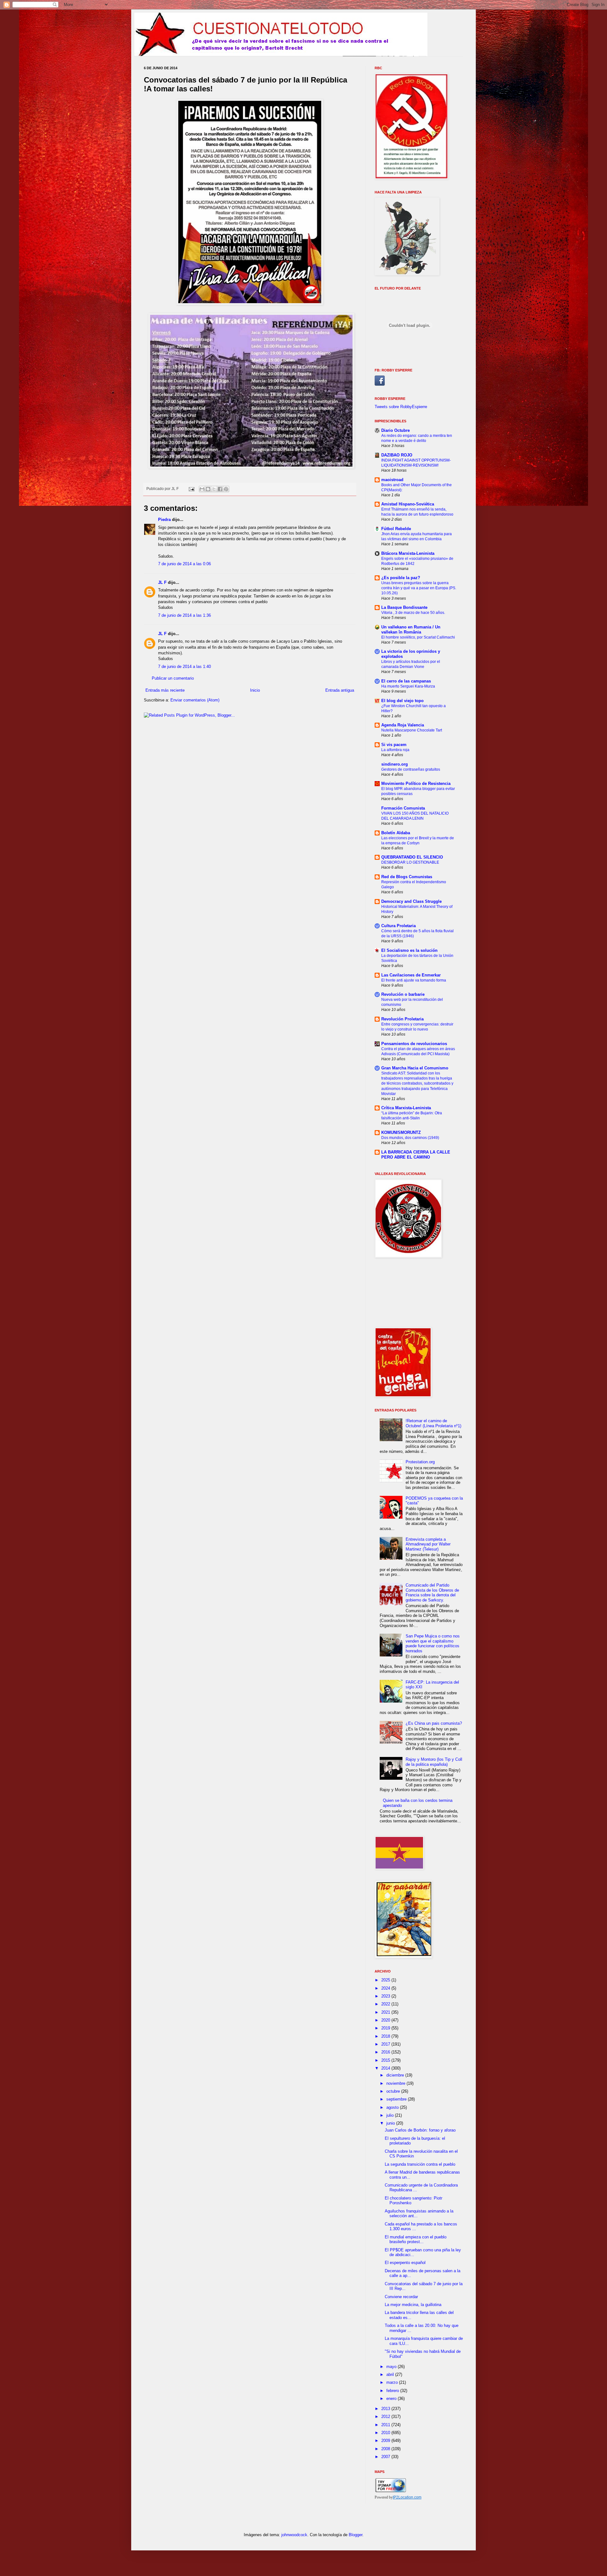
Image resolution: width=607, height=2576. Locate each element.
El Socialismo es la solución (409, 950)
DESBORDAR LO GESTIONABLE (410, 862)
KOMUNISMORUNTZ (401, 1132)
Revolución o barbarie (403, 994)
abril (391, 2374)
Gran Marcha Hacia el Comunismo (415, 1068)
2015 (386, 2060)
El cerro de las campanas (406, 681)
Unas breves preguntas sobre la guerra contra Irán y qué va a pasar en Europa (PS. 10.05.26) (419, 588)
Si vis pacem (394, 745)
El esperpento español (405, 2263)
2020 (386, 2020)
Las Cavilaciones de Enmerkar (411, 975)
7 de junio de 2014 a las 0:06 (184, 564)
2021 (386, 2012)
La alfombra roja (395, 750)
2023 (386, 1996)
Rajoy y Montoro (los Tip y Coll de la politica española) (434, 1762)
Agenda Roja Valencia (403, 725)
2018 (386, 2036)
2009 (386, 2441)
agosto (393, 2107)
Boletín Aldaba (396, 833)
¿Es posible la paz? (401, 578)
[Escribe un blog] (208, 489)
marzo (393, 2382)
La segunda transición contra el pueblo (420, 2164)
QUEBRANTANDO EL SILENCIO (412, 857)
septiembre (397, 2099)
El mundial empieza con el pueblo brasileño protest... (416, 2239)
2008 (386, 2449)
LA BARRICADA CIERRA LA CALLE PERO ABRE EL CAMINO (416, 1155)
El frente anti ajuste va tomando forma (414, 980)
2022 (386, 2004)
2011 (386, 2425)
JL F (162, 582)
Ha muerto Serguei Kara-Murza (408, 686)
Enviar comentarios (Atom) (195, 700)
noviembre (396, 2083)
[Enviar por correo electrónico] (202, 489)
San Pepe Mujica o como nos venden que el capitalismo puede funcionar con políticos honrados (433, 1643)
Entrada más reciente (165, 690)
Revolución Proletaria (402, 1019)
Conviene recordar (401, 2297)
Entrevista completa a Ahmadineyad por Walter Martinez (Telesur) (428, 1544)
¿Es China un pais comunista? (434, 1723)
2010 (386, 2433)
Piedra (164, 520)
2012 (386, 2417)
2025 (386, 1980)
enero (392, 2399)
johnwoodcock (294, 2535)
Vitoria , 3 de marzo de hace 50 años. (413, 613)
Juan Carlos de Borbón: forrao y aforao (420, 2130)
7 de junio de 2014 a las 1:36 (184, 615)
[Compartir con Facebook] (220, 489)
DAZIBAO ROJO (397, 455)
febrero (393, 2391)
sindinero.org (395, 764)
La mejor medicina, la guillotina (413, 2305)
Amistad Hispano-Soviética (408, 504)
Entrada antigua (340, 690)
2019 (386, 2028)
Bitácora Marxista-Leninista (408, 553)
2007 (386, 2457)
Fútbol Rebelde (396, 529)
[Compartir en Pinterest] (226, 489)
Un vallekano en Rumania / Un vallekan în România (411, 630)
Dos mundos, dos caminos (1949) (410, 1138)
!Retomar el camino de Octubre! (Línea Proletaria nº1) (433, 1423)
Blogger (356, 2535)
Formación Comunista (403, 808)
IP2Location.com (407, 2497)
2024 (386, 1988)
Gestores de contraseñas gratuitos (411, 769)
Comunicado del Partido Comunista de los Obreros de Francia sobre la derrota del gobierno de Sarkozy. (432, 1593)
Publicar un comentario (173, 678)
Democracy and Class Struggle (411, 901)
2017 (386, 2044)
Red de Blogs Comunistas (407, 877)
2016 (386, 2052)
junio (391, 2123)
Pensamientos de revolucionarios (414, 1044)
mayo (392, 2367)
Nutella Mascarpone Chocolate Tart (412, 730)
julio (391, 2115)
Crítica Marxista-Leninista (406, 1108)
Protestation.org (420, 1462)
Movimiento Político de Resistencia (416, 783)
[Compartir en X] (214, 489)
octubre (394, 2091)
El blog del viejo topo (402, 701)
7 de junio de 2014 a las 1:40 (184, 667)
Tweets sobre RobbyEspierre (401, 407)
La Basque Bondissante (404, 607)
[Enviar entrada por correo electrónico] (191, 489)
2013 (386, 2409)
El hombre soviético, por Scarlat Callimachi (418, 637)
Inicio (255, 690)
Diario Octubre (395, 430)
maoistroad (392, 480)
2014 (386, 2068)
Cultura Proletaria (399, 926)
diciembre (396, 2075)
